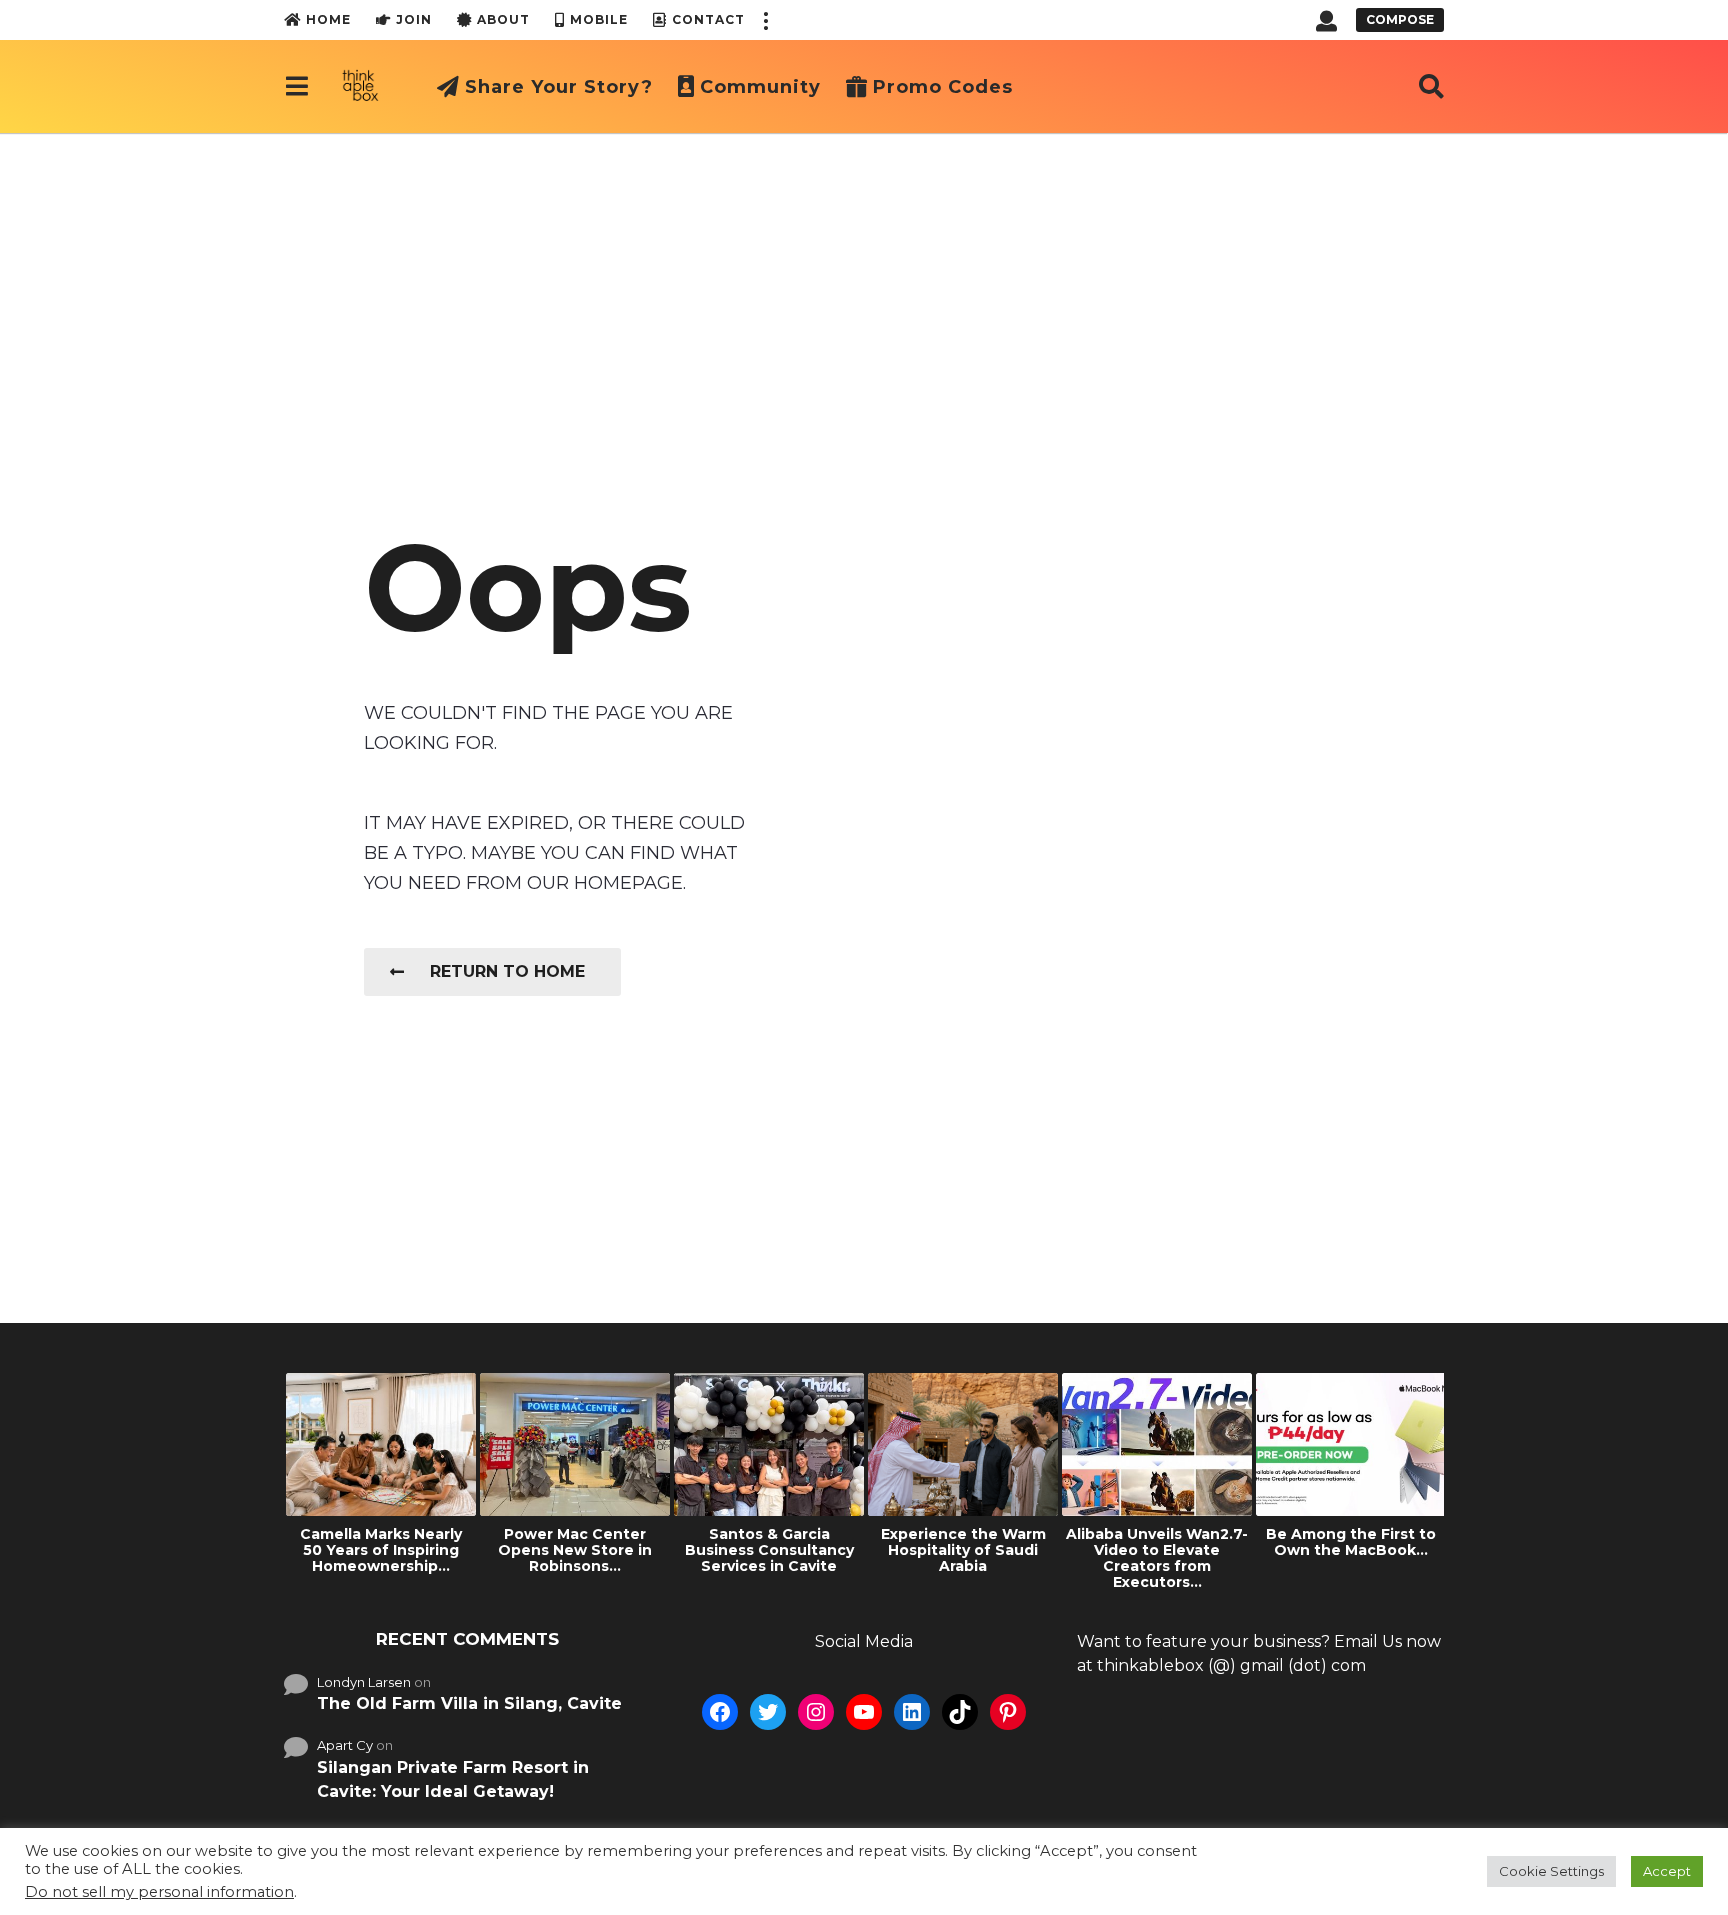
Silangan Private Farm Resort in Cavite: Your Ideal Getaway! (453, 1779)
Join (414, 19)
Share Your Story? (559, 87)
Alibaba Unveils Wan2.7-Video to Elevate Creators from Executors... (1157, 1558)
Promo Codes (943, 87)
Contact (708, 19)
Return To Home (507, 971)
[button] (765, 20)
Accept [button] (1667, 1871)
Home (328, 19)
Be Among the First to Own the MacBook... (1351, 1542)
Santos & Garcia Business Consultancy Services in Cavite (769, 1550)
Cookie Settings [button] (1551, 1871)
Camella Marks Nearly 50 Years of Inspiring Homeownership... (381, 1550)
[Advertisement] (864, 283)
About (503, 19)
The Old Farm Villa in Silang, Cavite (469, 1703)
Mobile (599, 19)
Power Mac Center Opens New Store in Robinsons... (575, 1550)
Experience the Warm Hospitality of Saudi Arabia (963, 1550)
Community (760, 87)
